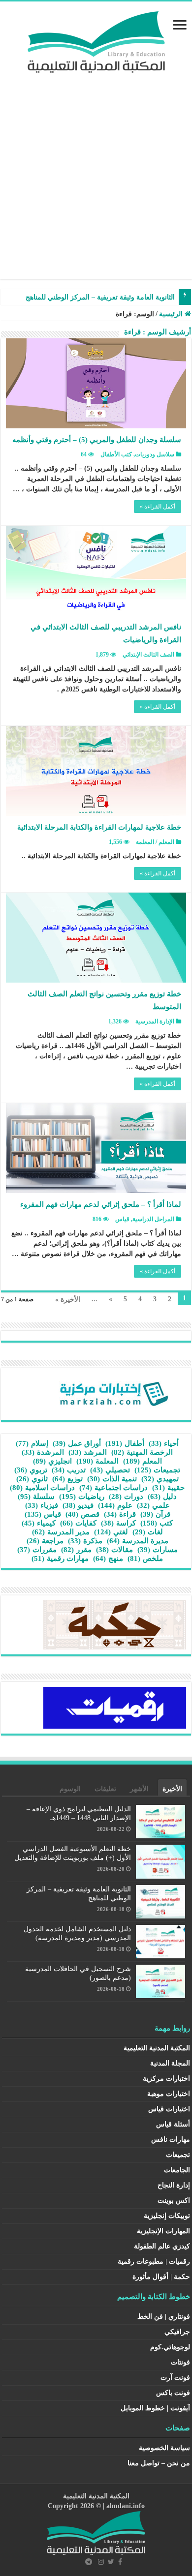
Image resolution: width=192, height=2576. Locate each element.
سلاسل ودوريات (155, 454)
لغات (148, 1532)
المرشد (88, 1452)
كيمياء (39, 1523)
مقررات (37, 1550)
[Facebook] (120, 2562)
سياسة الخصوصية (164, 2448)
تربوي (31, 1470)
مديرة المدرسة (138, 1541)
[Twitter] (111, 2562)
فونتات (180, 2362)
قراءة (120, 1514)
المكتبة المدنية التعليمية (157, 2048)
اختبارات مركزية (166, 2079)
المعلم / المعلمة (155, 842)
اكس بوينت (174, 2201)
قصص (82, 1514)
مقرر (76, 1550)
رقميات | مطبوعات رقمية (154, 2261)
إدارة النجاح (174, 2185)
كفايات (78, 1523)
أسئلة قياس (173, 2124)
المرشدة (43, 1452)
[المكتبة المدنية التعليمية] (96, 40)
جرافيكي (177, 2332)
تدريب (69, 1470)
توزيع (67, 1479)
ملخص (145, 1558)
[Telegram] (89, 2562)
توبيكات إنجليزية (167, 2216)
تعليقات (105, 1789)
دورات (126, 1497)
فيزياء (42, 1505)
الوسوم (70, 1789)
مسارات (158, 1550)
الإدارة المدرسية (155, 1021)
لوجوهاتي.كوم (170, 2347)
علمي (153, 1505)
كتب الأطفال (116, 454)
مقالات (114, 1550)
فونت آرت (175, 2378)
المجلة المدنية (170, 2063)
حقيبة (168, 1488)
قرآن (155, 1514)
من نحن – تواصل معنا (159, 2463)
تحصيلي (110, 1470)
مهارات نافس (171, 2140)
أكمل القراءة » (158, 507)
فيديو (78, 1505)
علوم (115, 1505)
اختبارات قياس (169, 2109)
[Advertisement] (96, 183)
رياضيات (82, 1497)
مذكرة (85, 1541)
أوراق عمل (77, 1443)
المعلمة (97, 1461)
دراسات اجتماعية (113, 1488)
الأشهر (139, 1789)
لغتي (111, 1532)
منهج (108, 1558)
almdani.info (126, 2506)
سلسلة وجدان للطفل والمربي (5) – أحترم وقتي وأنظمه (97, 440)
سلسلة (36, 1497)
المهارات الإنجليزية (163, 2231)
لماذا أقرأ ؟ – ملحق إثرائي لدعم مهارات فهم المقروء (101, 1204)
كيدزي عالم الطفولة (162, 2246)
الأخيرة (172, 1789)
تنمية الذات (112, 1479)
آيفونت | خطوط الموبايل (155, 2408)
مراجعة (45, 1541)
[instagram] (101, 2562)
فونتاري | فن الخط (164, 2317)
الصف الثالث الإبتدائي (148, 655)
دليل (162, 1497)
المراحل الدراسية (153, 1219)
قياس (122, 1219)
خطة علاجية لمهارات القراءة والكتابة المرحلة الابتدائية (99, 827)
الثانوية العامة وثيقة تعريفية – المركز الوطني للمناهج (100, 297)
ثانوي (32, 1479)
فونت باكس (173, 2393)
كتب (157, 1523)
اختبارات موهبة (169, 2094)
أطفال (125, 1443)
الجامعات (177, 2170)
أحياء (164, 1443)
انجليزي (52, 1461)
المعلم (143, 1461)
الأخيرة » (68, 1300)
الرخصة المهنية (142, 1452)
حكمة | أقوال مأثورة (161, 2277)
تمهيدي (160, 1479)
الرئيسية (172, 314)
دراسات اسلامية (42, 1488)
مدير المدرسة (61, 1532)
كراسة (118, 1523)
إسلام (32, 1443)
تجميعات (157, 1470)
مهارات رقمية (60, 1558)
